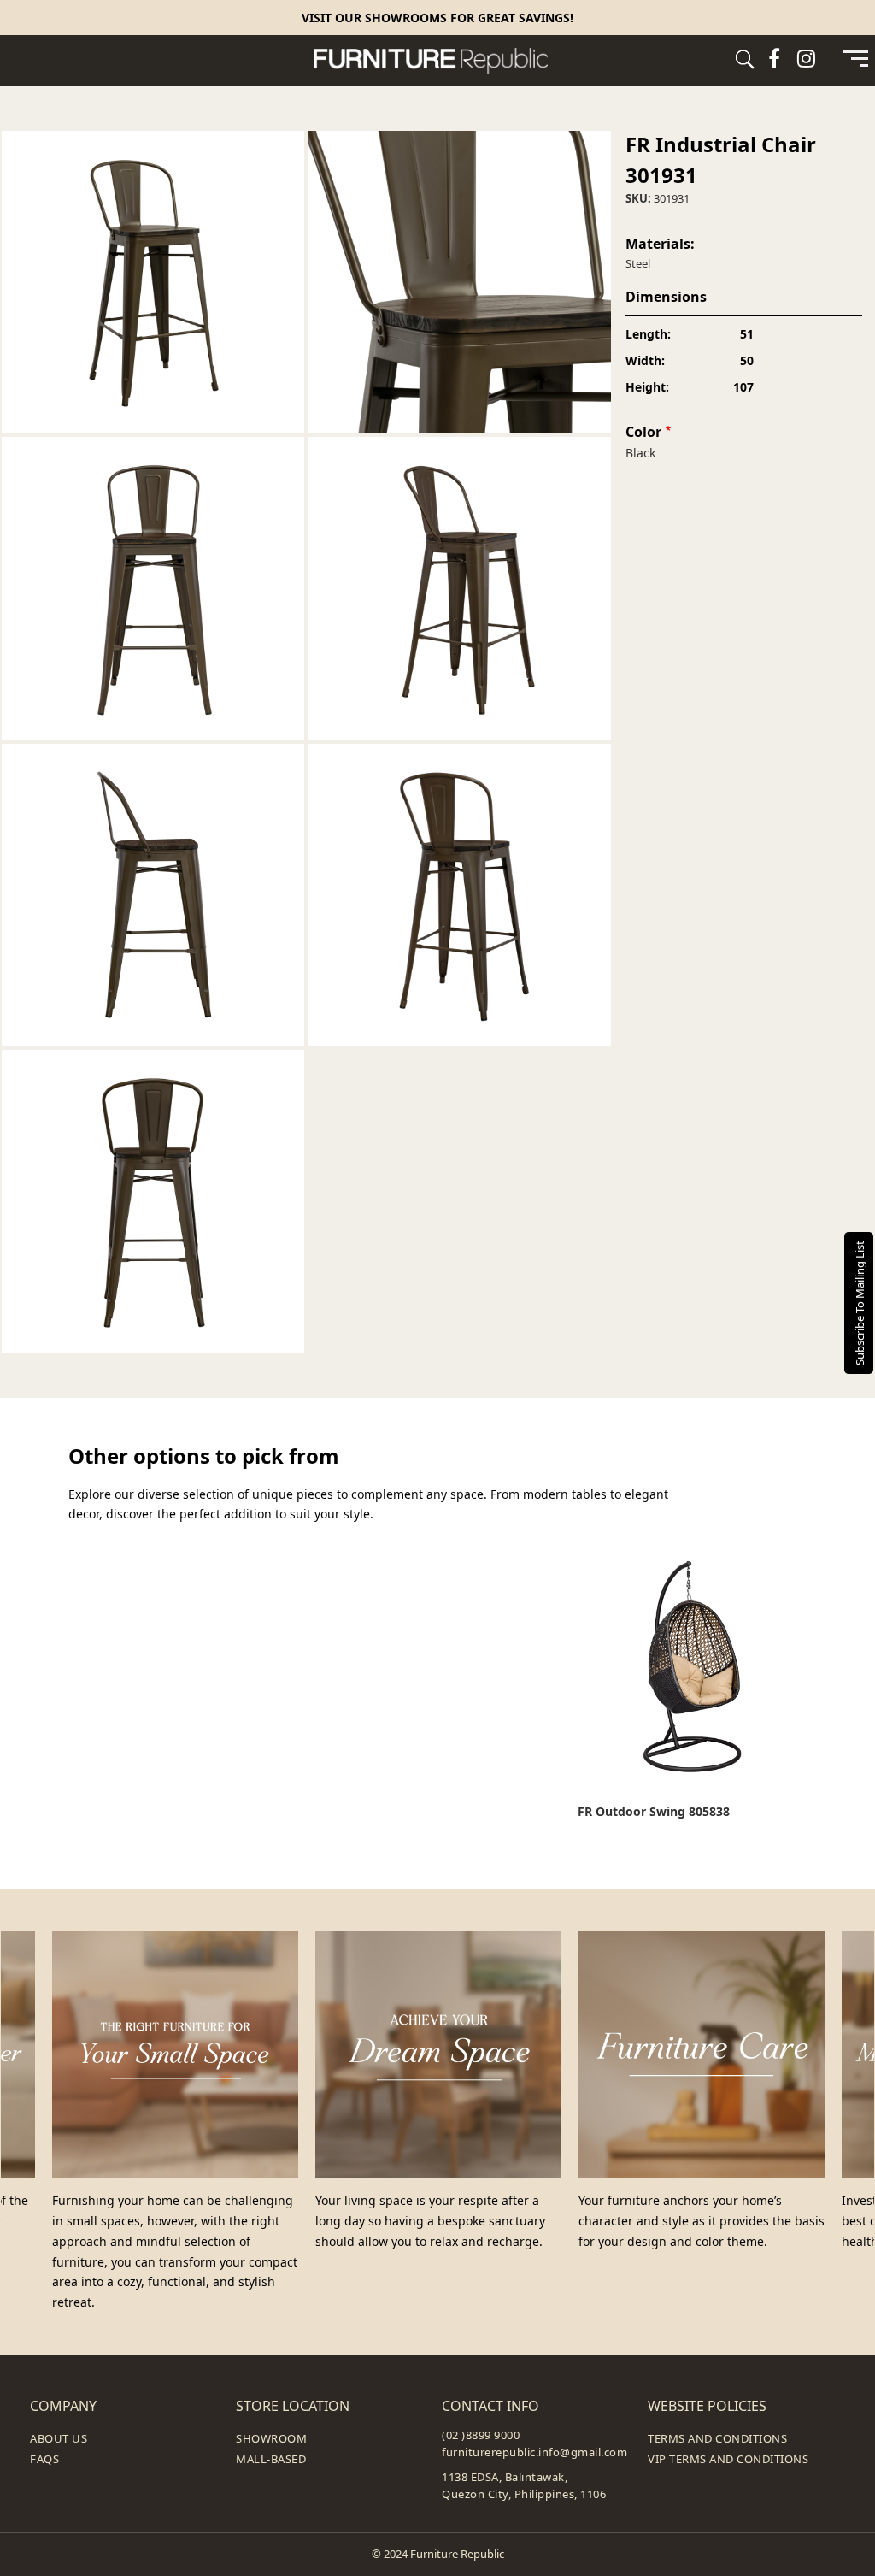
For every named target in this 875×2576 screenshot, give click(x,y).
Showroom (271, 2438)
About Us (59, 2438)
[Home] (437, 61)
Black (640, 453)
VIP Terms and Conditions (728, 2459)
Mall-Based (271, 2459)
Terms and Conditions (717, 2438)
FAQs (44, 2459)
